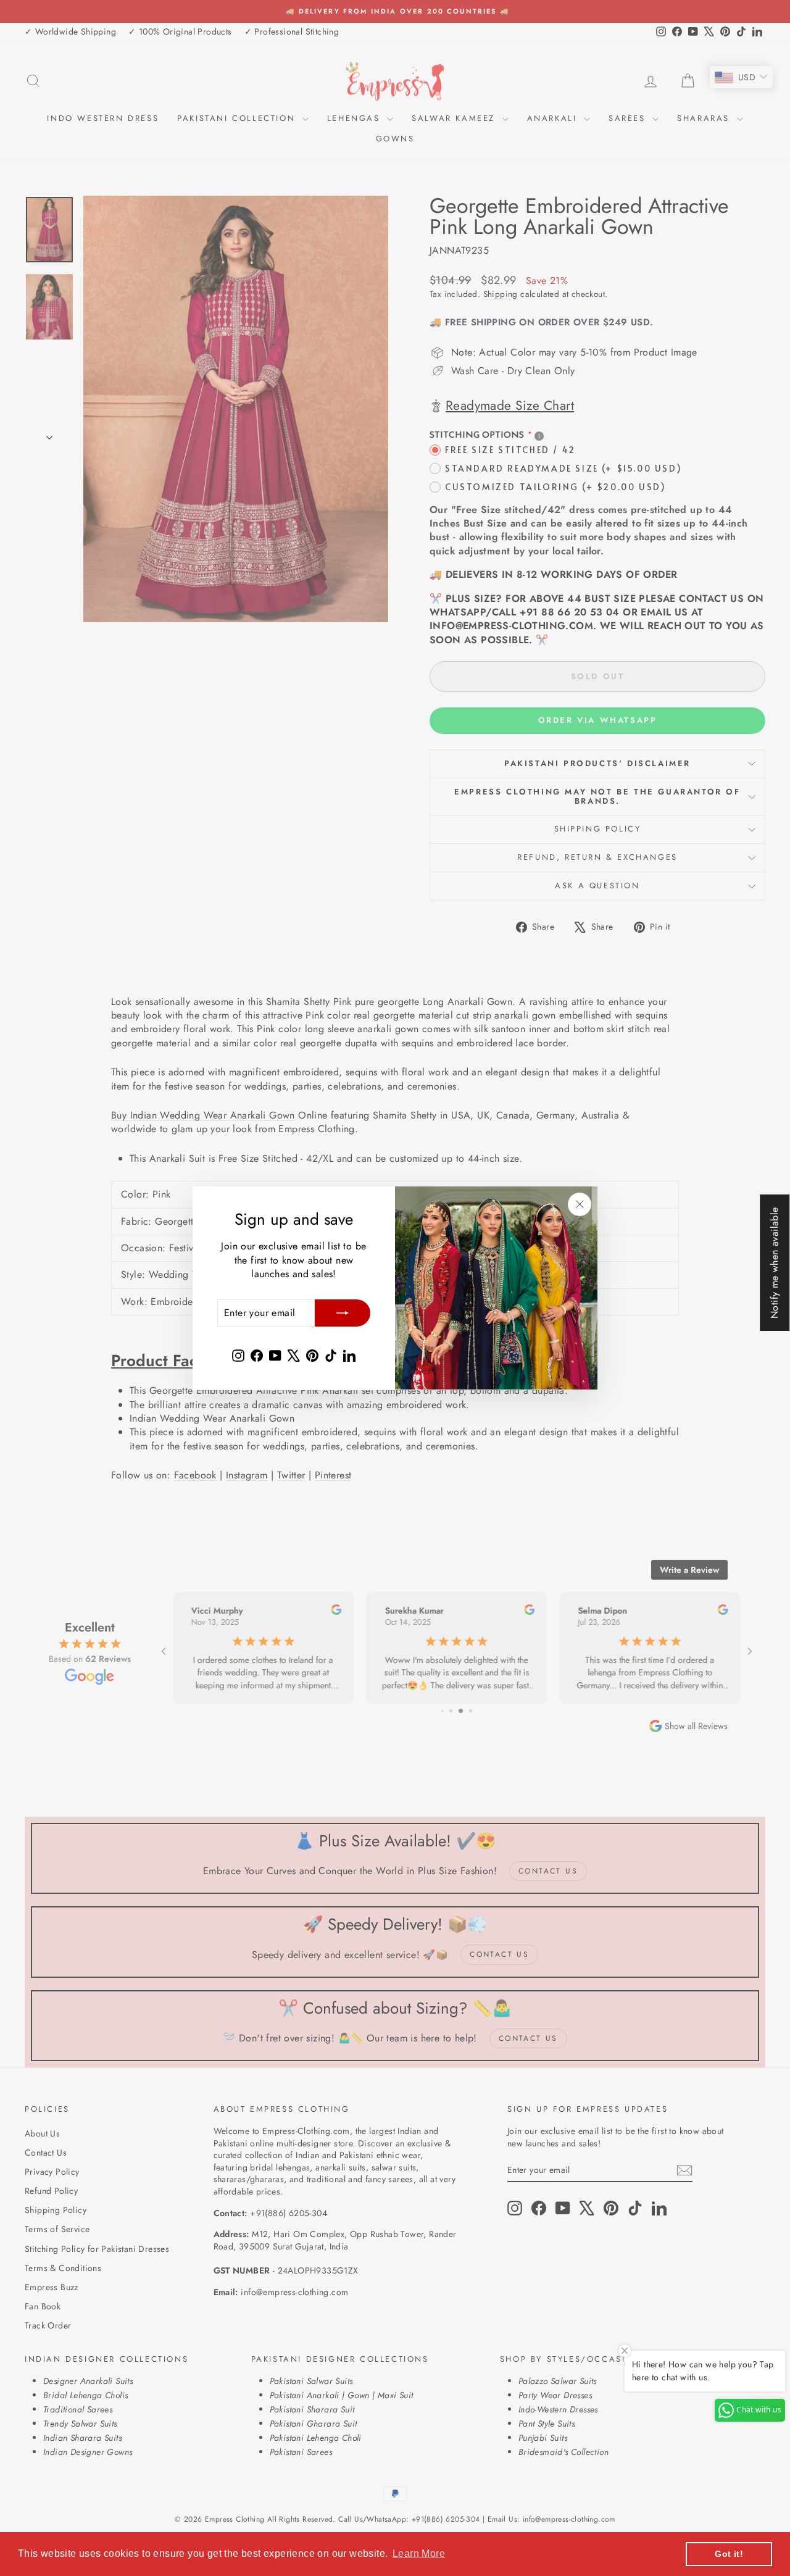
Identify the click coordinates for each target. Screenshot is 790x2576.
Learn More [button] (419, 2553)
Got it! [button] (729, 2554)
